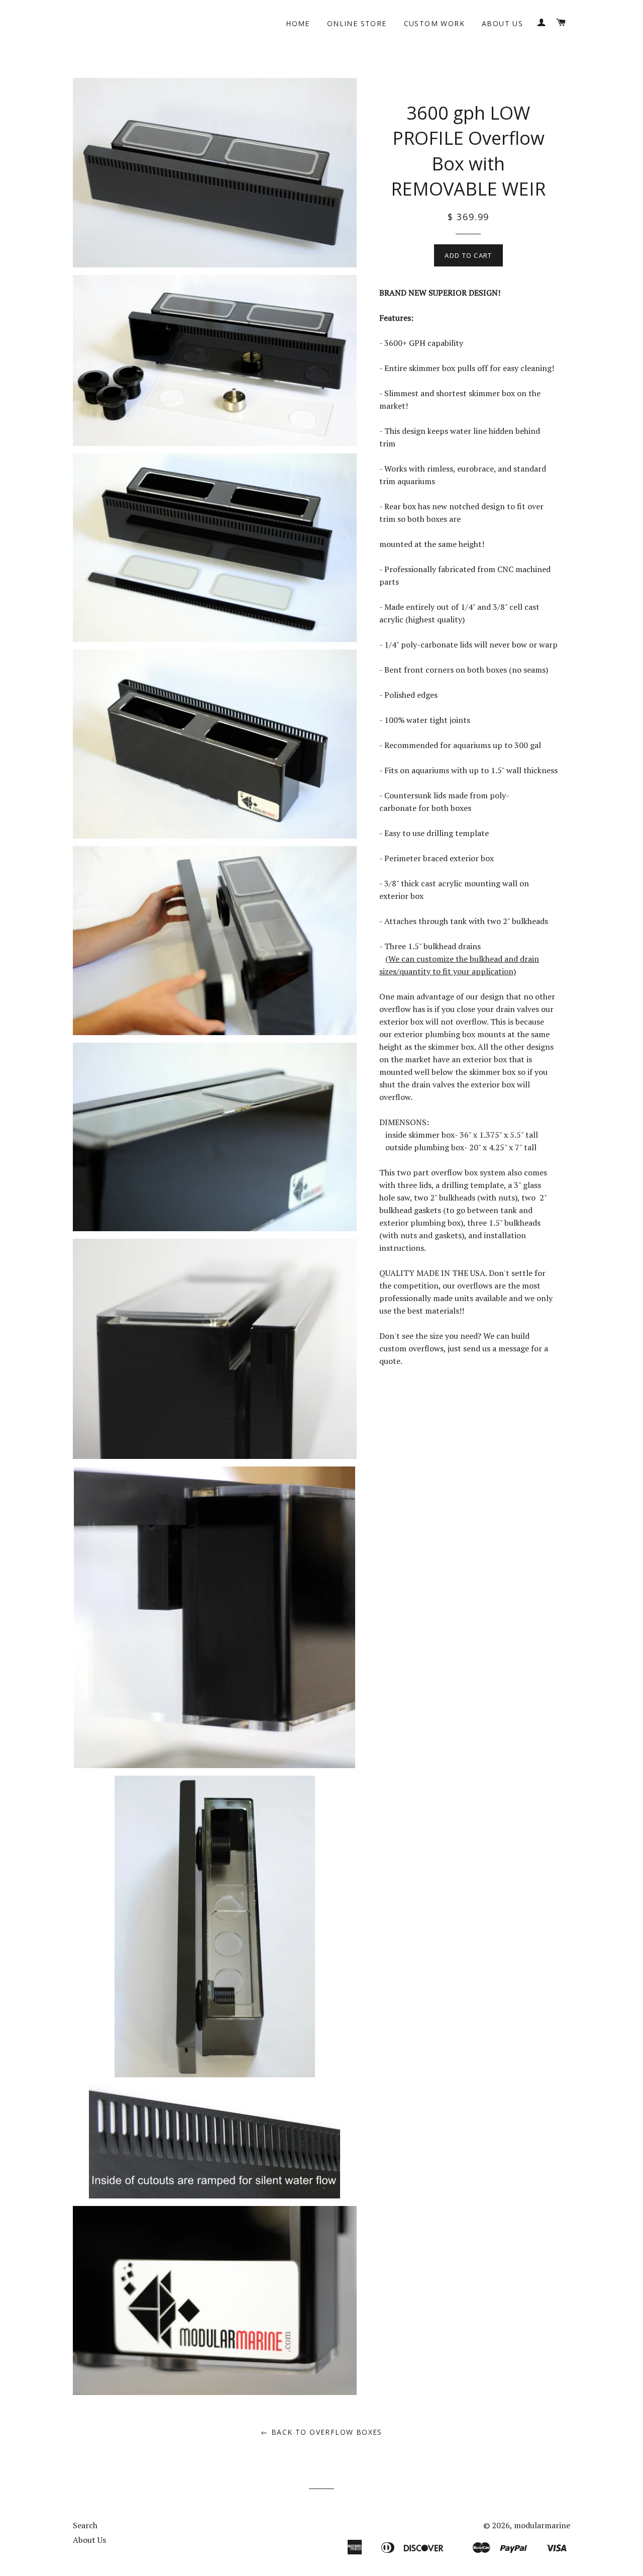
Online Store (357, 23)
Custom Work (434, 23)
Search (85, 2525)
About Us (502, 23)
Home (298, 23)
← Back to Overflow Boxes (321, 2432)
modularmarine (542, 2525)
